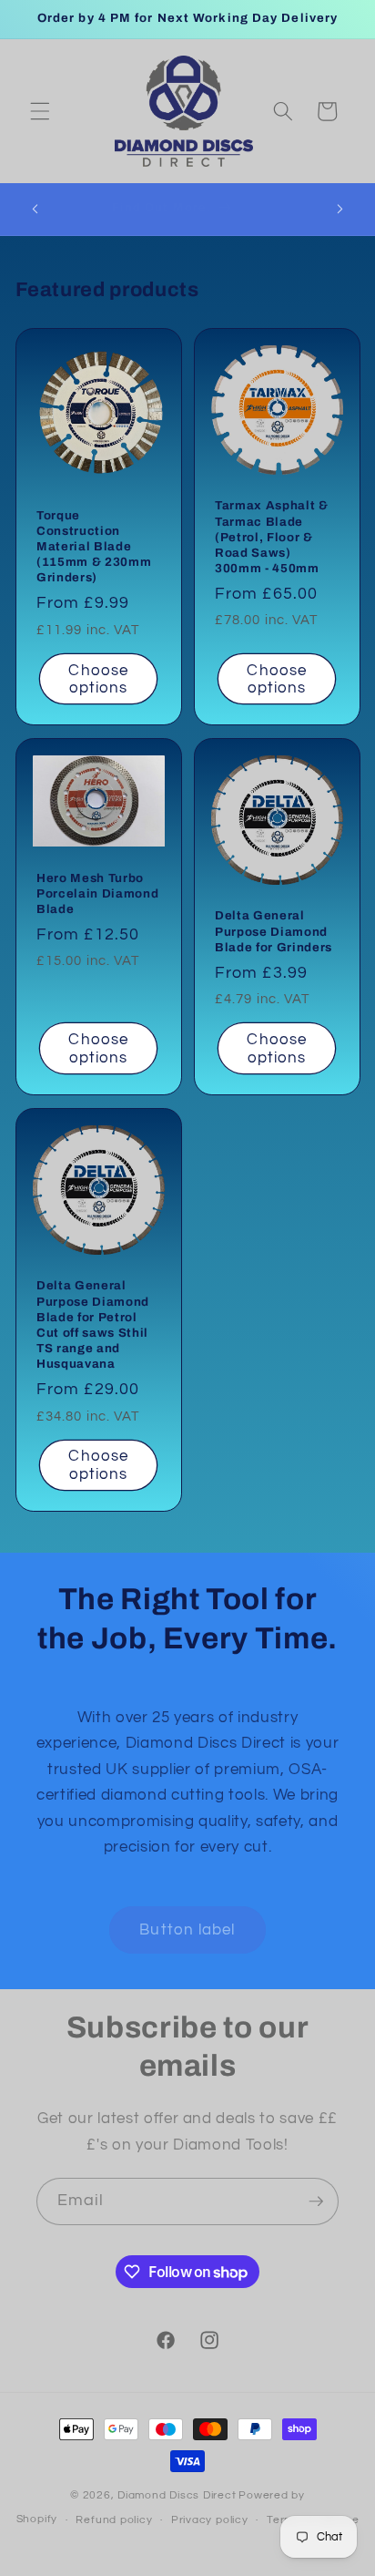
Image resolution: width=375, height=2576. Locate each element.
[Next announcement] (340, 209)
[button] (40, 111)
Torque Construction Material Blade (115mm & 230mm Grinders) (94, 547)
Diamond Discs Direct (177, 2495)
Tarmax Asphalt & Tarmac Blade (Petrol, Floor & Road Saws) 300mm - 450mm (272, 537)
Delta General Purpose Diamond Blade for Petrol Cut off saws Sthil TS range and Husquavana (93, 1324)
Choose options (98, 678)
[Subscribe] (316, 2201)
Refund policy (114, 2520)
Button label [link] (187, 1929)
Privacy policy (210, 2520)
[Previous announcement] (35, 209)
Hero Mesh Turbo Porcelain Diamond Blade (97, 893)
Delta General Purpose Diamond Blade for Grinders (274, 932)
